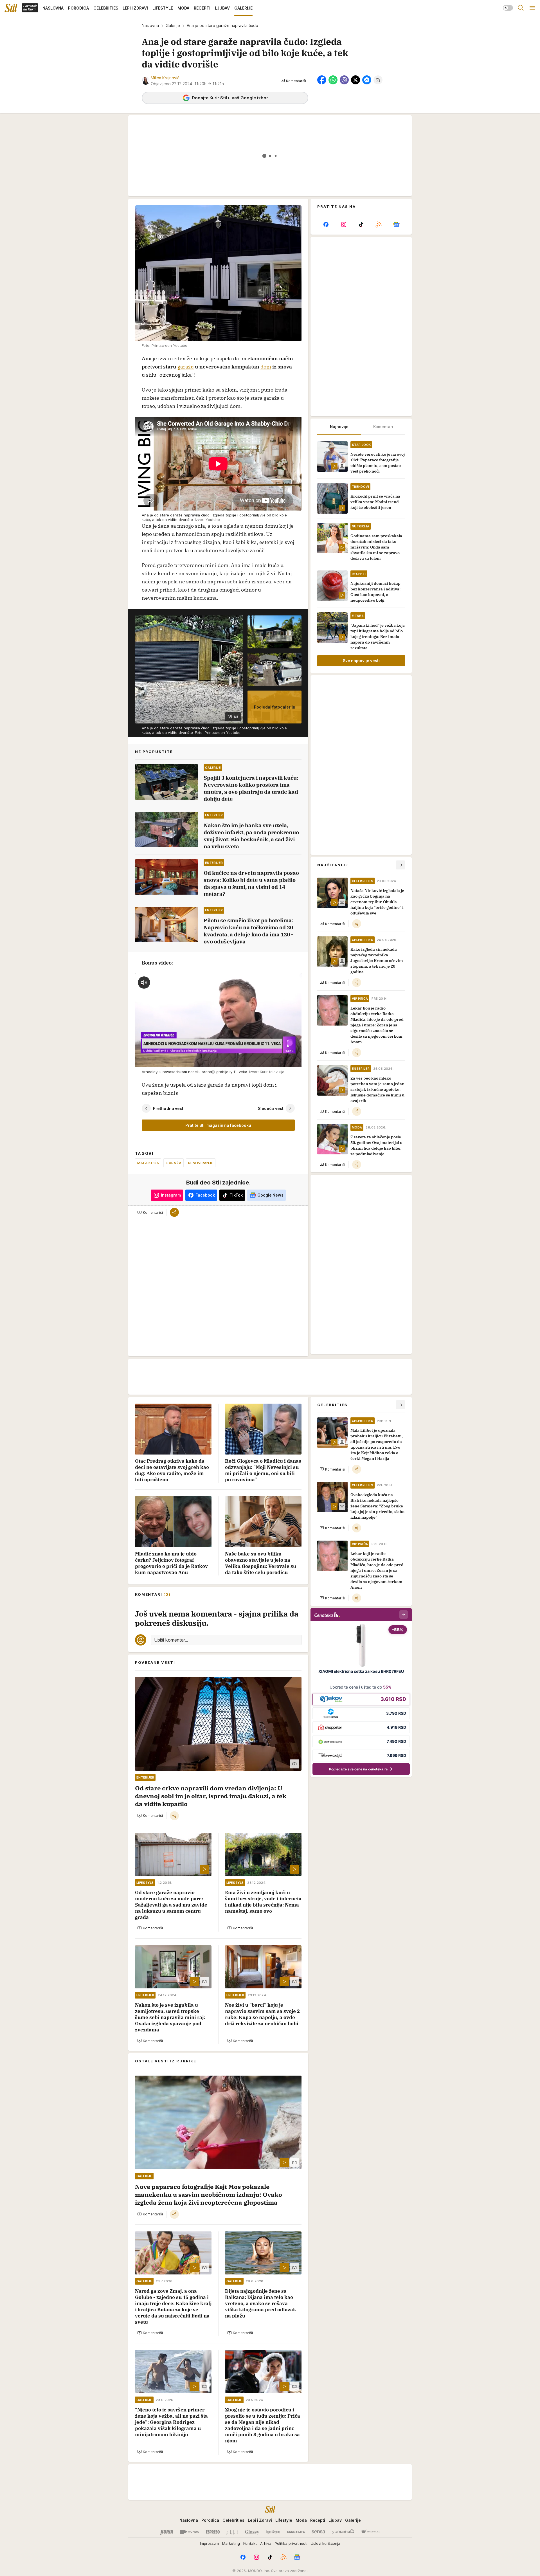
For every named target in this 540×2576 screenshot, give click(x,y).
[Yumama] (343, 2532)
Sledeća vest (271, 1108)
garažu (186, 367)
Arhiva (266, 2543)
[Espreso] (213, 2532)
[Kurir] (167, 2532)
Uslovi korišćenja (326, 2543)
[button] (293, 81)
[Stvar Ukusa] (370, 2532)
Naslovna (150, 25)
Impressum (209, 2543)
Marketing (231, 2543)
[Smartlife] (296, 2532)
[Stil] (11, 8)
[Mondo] (190, 2532)
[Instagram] (343, 224)
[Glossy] (252, 2532)
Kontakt (250, 2543)
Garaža (174, 1163)
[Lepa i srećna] (273, 2532)
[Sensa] (319, 2532)
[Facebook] (326, 224)
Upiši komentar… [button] (171, 1640)
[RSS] (379, 224)
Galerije (173, 25)
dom (266, 367)
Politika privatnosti (291, 2543)
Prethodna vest (168, 1108)
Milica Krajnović (165, 78)
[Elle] (232, 2532)
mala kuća (148, 1163)
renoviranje (201, 1163)
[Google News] (396, 224)
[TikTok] (361, 224)
